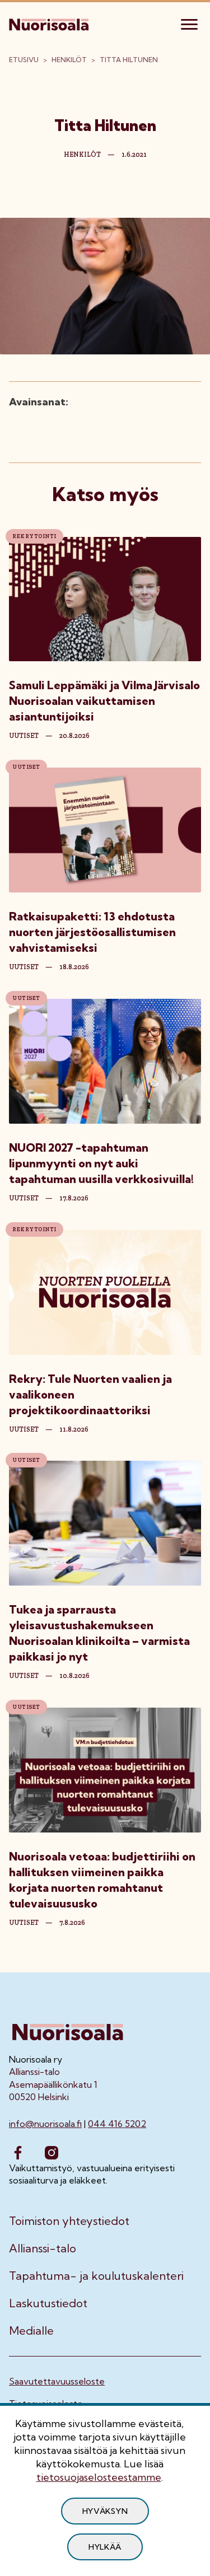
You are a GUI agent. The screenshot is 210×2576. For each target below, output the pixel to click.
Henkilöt (69, 60)
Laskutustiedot (48, 2303)
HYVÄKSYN (105, 2511)
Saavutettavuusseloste (57, 2381)
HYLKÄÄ (105, 2547)
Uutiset (26, 767)
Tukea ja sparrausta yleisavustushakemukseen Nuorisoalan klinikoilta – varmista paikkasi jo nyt (99, 1633)
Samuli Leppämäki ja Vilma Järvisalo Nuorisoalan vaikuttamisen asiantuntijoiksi (104, 701)
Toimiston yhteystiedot (69, 2221)
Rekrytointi (34, 536)
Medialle (31, 2331)
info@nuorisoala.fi (45, 2124)
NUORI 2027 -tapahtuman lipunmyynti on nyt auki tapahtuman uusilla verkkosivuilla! (102, 1163)
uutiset (24, 736)
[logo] (50, 23)
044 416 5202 (117, 2124)
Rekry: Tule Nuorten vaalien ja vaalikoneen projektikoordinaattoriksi (90, 1394)
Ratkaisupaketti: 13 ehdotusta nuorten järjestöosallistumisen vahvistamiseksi (92, 932)
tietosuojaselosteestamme (99, 2477)
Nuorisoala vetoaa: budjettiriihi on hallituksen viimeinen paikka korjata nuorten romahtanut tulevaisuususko (102, 1880)
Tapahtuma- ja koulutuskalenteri (96, 2276)
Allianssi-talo (43, 2248)
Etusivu (24, 60)
